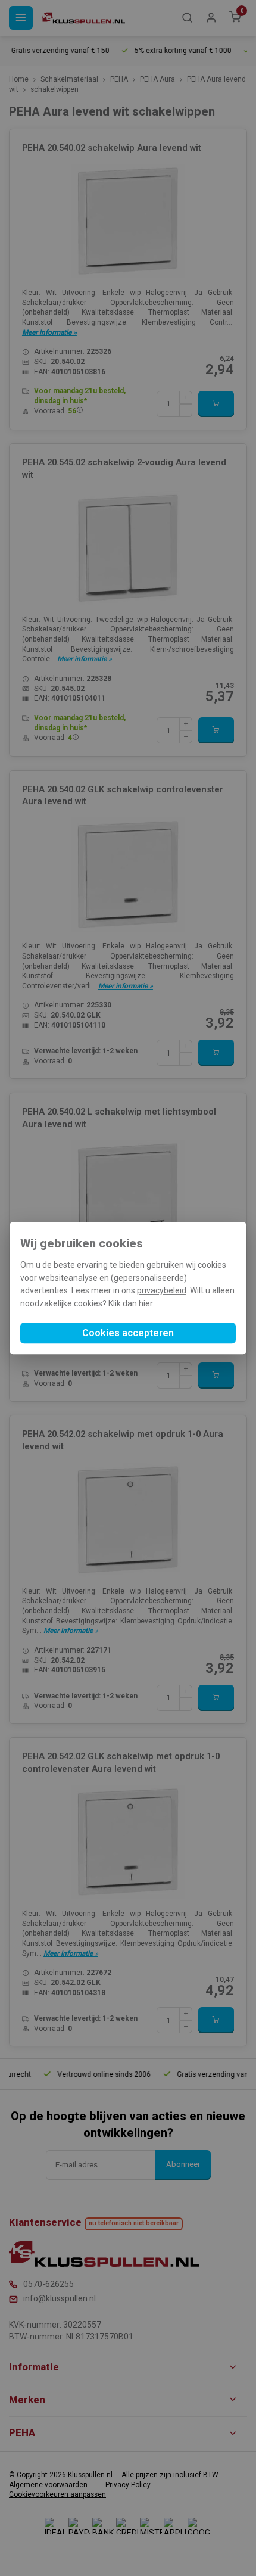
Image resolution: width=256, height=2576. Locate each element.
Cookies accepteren (128, 1333)
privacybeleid (162, 1291)
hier (146, 1303)
